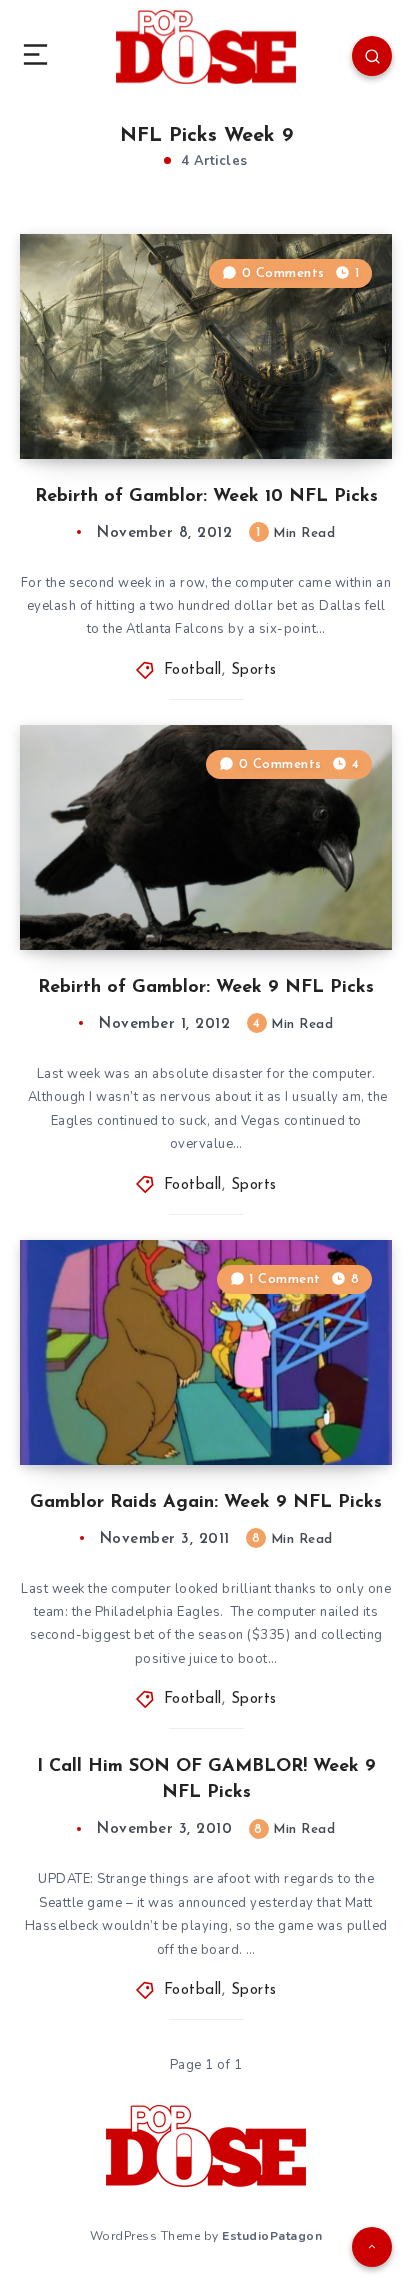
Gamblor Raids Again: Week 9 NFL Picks (206, 1503)
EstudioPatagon (272, 2236)
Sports (254, 670)
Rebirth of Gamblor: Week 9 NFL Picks (206, 988)
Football (193, 670)
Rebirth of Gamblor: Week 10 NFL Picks (206, 497)
